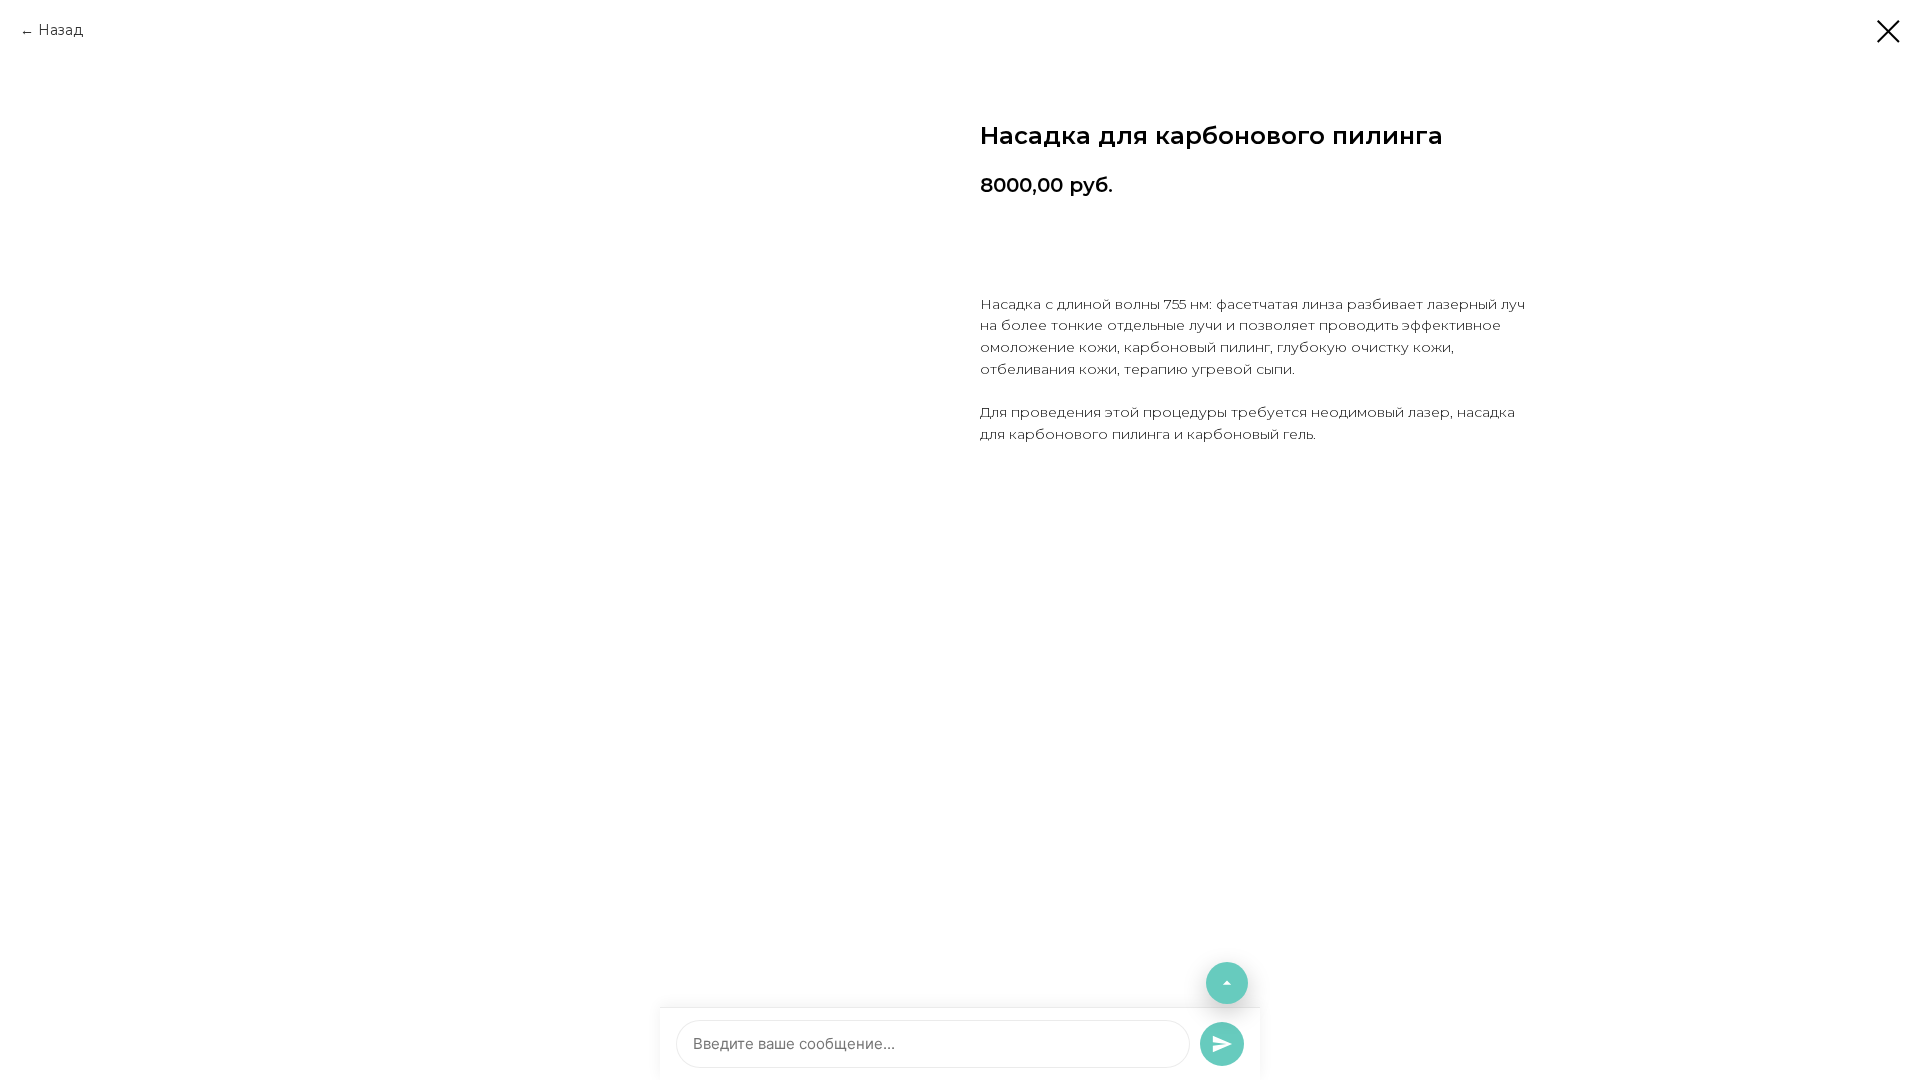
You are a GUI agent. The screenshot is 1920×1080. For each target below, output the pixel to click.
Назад (60, 30)
